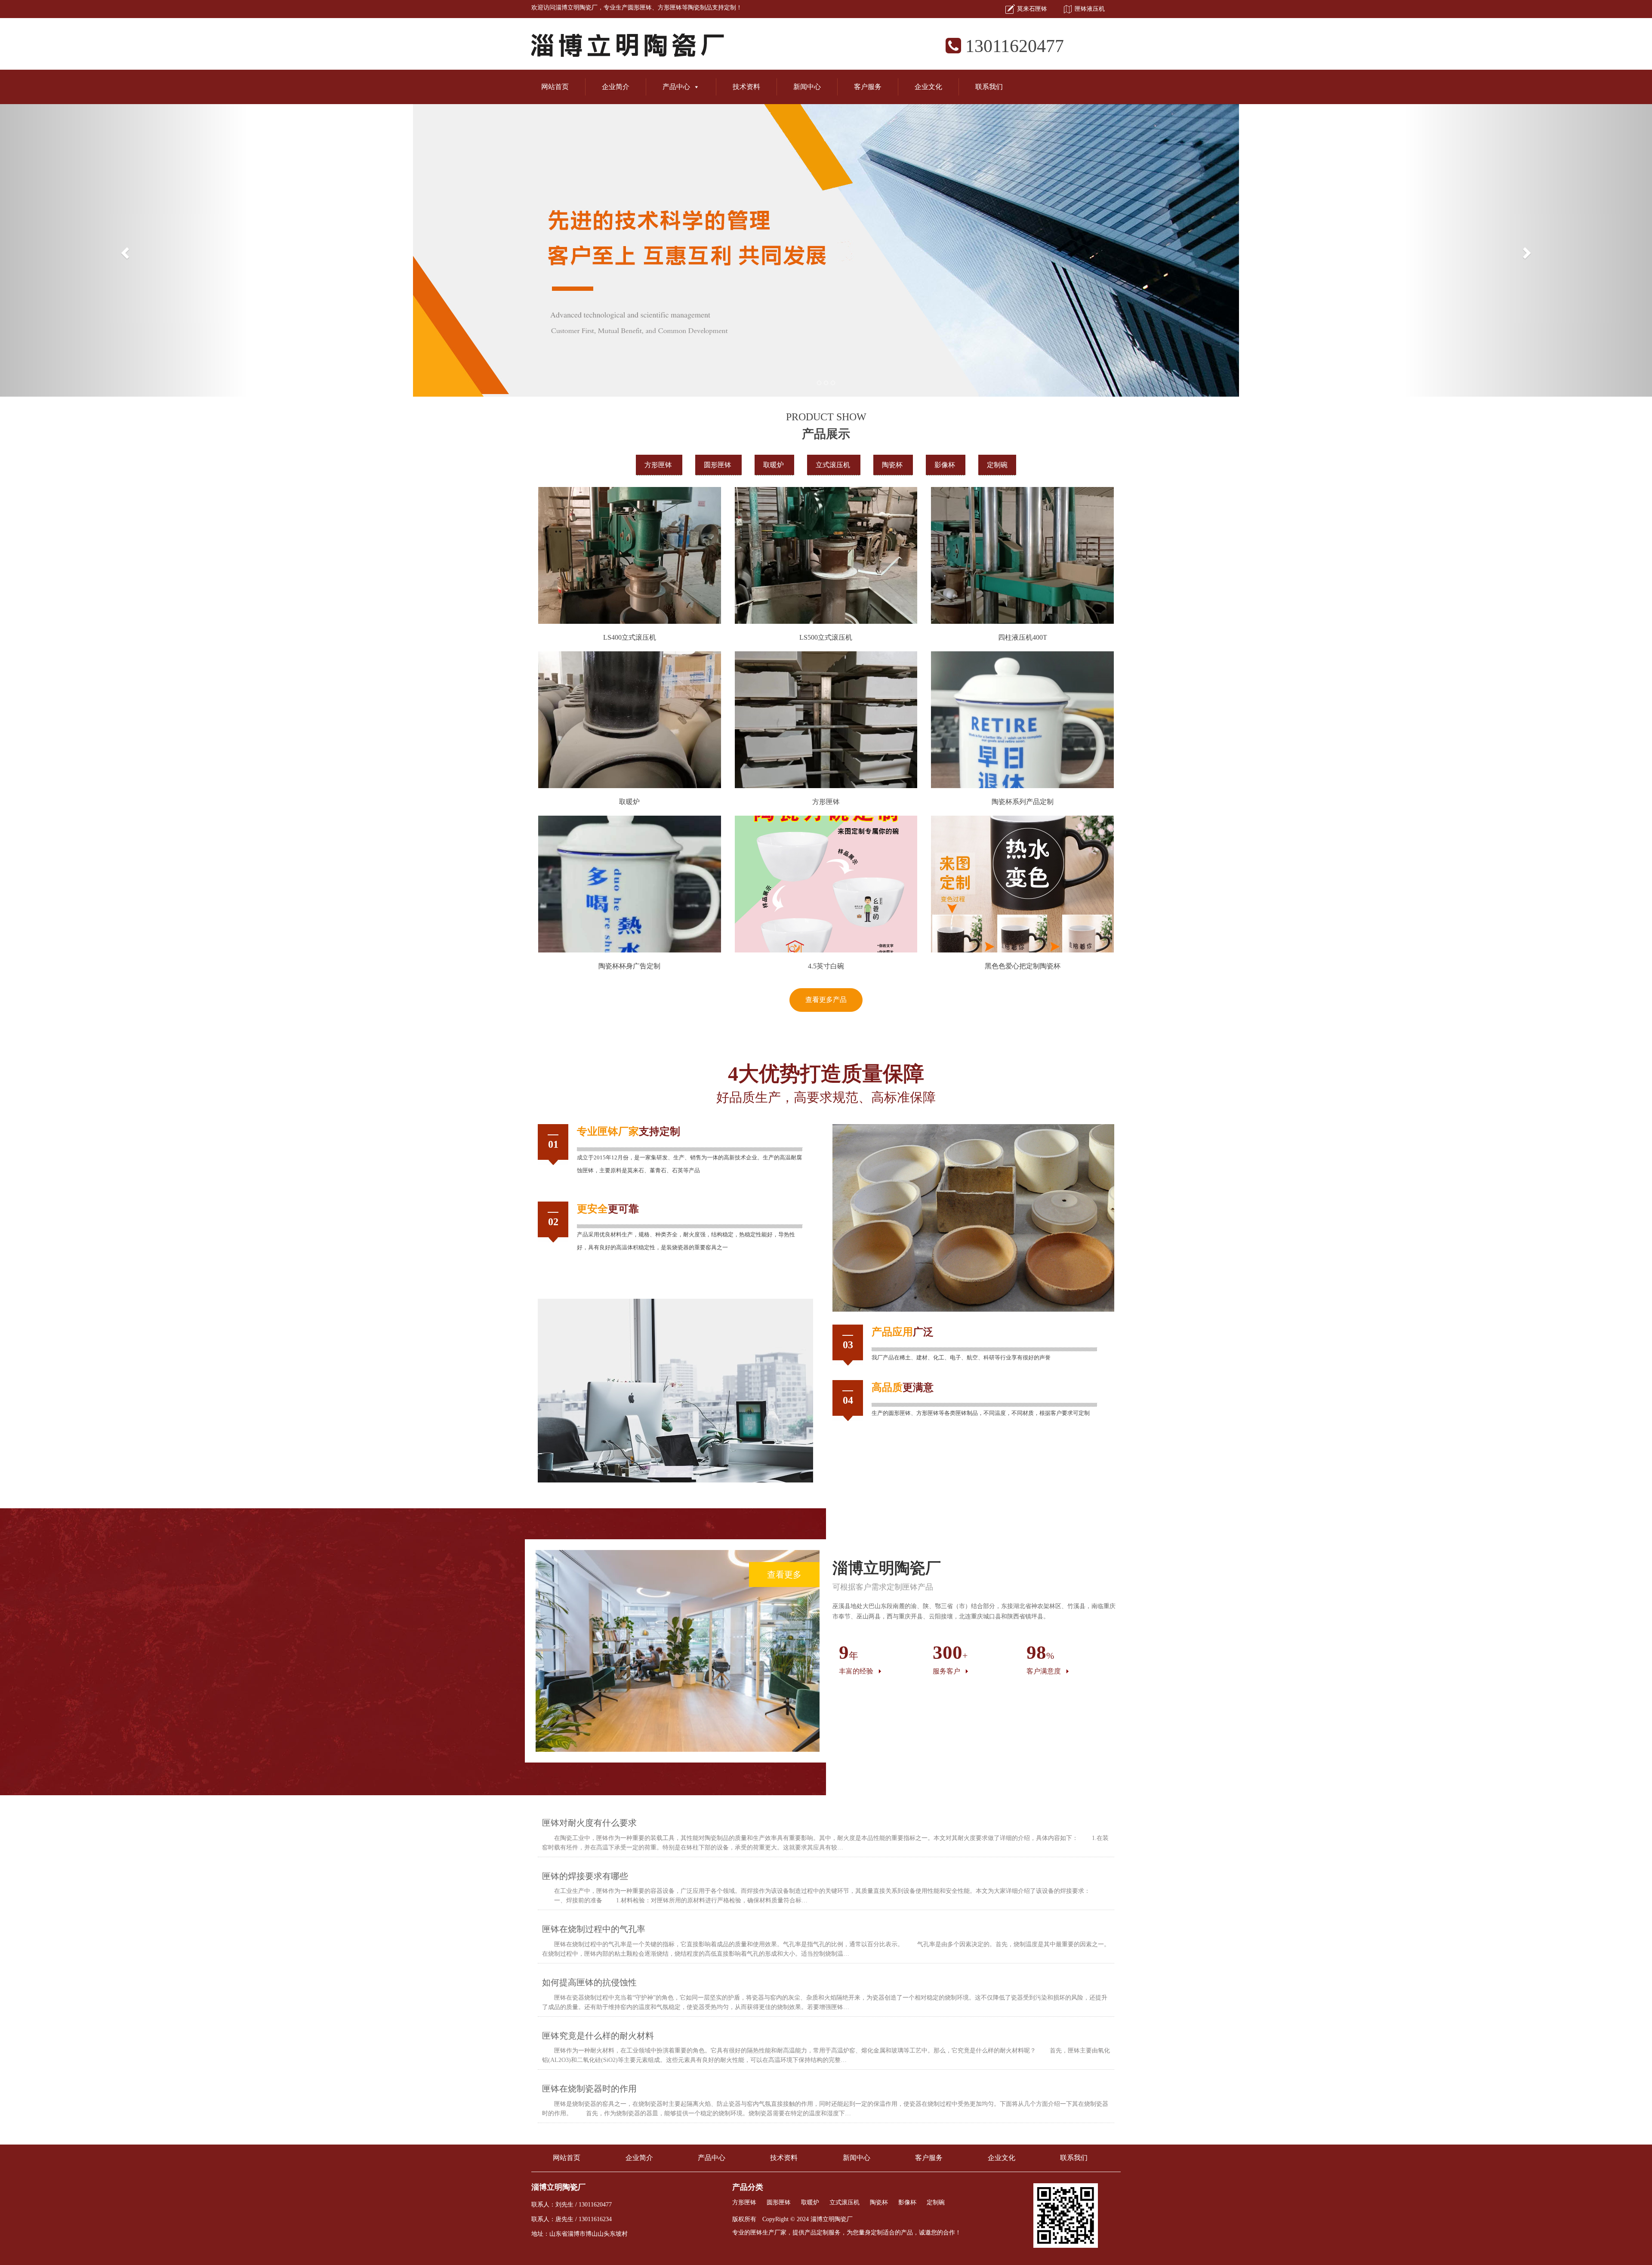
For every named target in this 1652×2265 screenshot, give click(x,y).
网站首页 (555, 87)
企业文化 (928, 87)
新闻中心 (807, 87)
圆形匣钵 (640, 8)
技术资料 (746, 87)
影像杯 (946, 465)
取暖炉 (774, 465)
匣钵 (608, 1131)
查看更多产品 (826, 1000)
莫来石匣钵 (1032, 9)
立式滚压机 (834, 465)
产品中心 (676, 87)
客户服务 (868, 87)
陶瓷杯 (893, 465)
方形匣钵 (670, 8)
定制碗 (997, 465)
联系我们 (989, 87)
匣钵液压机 (1090, 9)
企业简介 (616, 87)
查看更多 (784, 1575)
